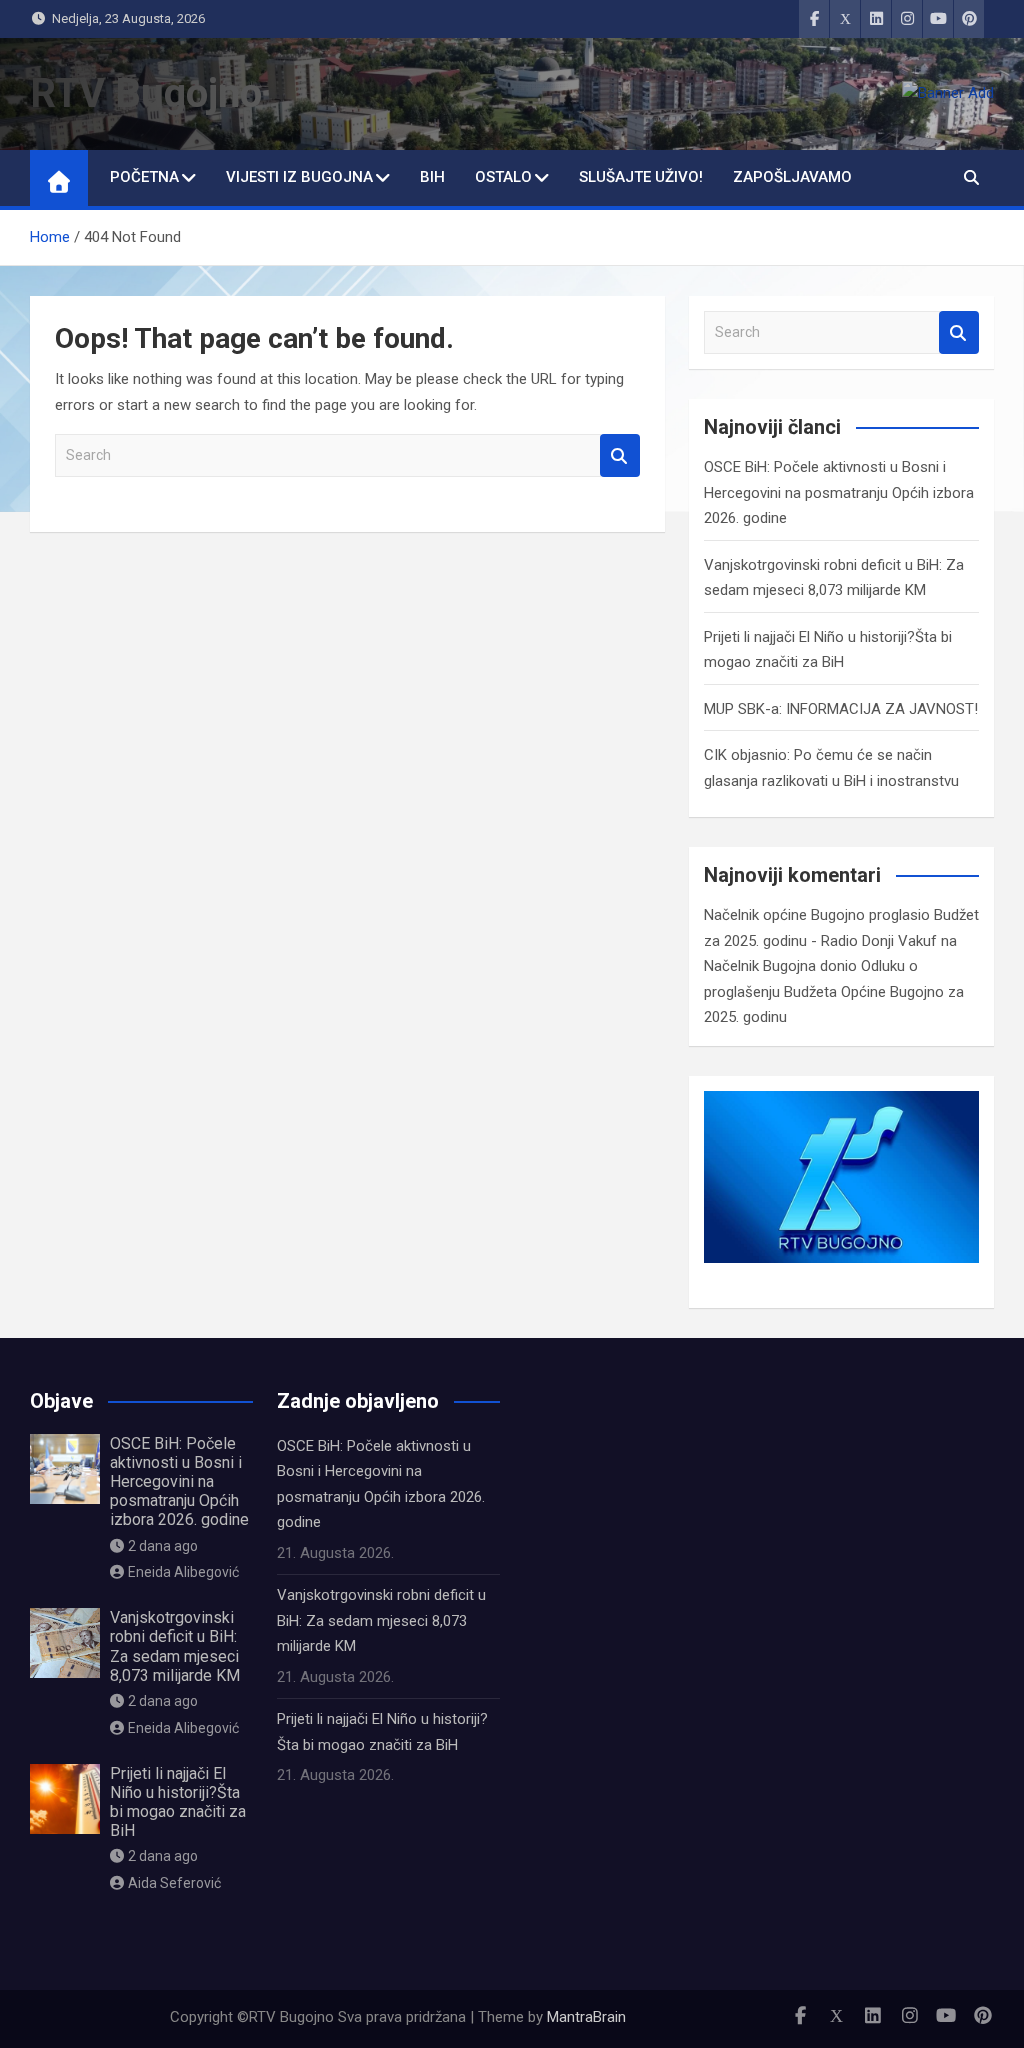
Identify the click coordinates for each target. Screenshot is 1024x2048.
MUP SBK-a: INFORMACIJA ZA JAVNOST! (841, 709)
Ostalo (503, 177)
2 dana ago (163, 1546)
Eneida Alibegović (183, 1572)
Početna (144, 177)
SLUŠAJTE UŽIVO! (641, 177)
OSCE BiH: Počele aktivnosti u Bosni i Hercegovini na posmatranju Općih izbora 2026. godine (839, 492)
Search (620, 455)
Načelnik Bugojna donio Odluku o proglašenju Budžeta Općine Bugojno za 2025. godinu (834, 991)
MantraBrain (586, 2017)
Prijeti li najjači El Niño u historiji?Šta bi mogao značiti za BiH (178, 1802)
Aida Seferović (174, 1883)
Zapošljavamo (792, 177)
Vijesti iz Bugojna (299, 177)
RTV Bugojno (146, 93)
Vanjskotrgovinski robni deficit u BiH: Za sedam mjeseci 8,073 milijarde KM (175, 1646)
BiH (432, 177)
